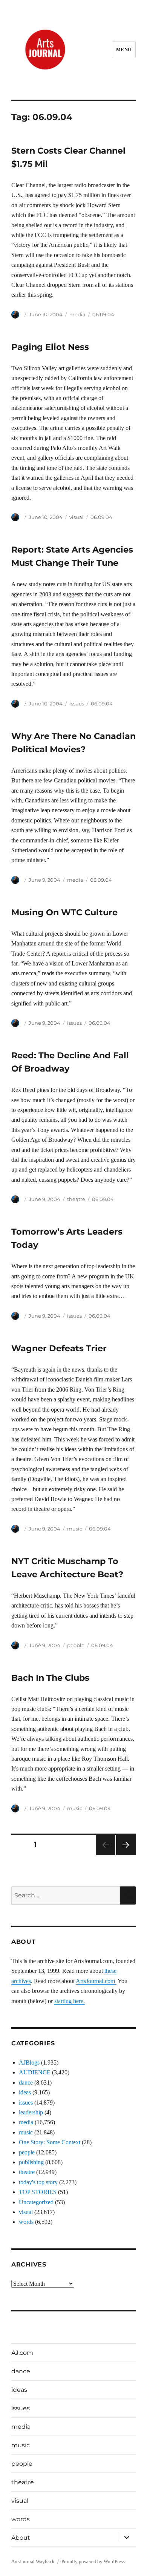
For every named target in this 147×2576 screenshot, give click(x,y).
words (26, 2222)
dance (26, 2083)
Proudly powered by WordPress (93, 2561)
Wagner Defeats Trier (59, 1348)
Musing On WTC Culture (64, 912)
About (21, 2538)
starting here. (70, 2001)
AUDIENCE (35, 2072)
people (76, 1645)
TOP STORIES (38, 2192)
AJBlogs (29, 2062)
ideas (25, 2092)
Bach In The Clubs (50, 1678)
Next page (126, 1855)
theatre (76, 1199)
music (75, 1529)
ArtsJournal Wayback (33, 2561)
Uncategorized (36, 2202)
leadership (31, 2112)
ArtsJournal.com (96, 1981)
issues (77, 704)
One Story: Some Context (50, 2142)
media (77, 314)
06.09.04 (103, 314)
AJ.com (22, 2353)
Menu (124, 50)
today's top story (38, 2182)
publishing (31, 2162)
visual (77, 517)
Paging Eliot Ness (50, 347)
